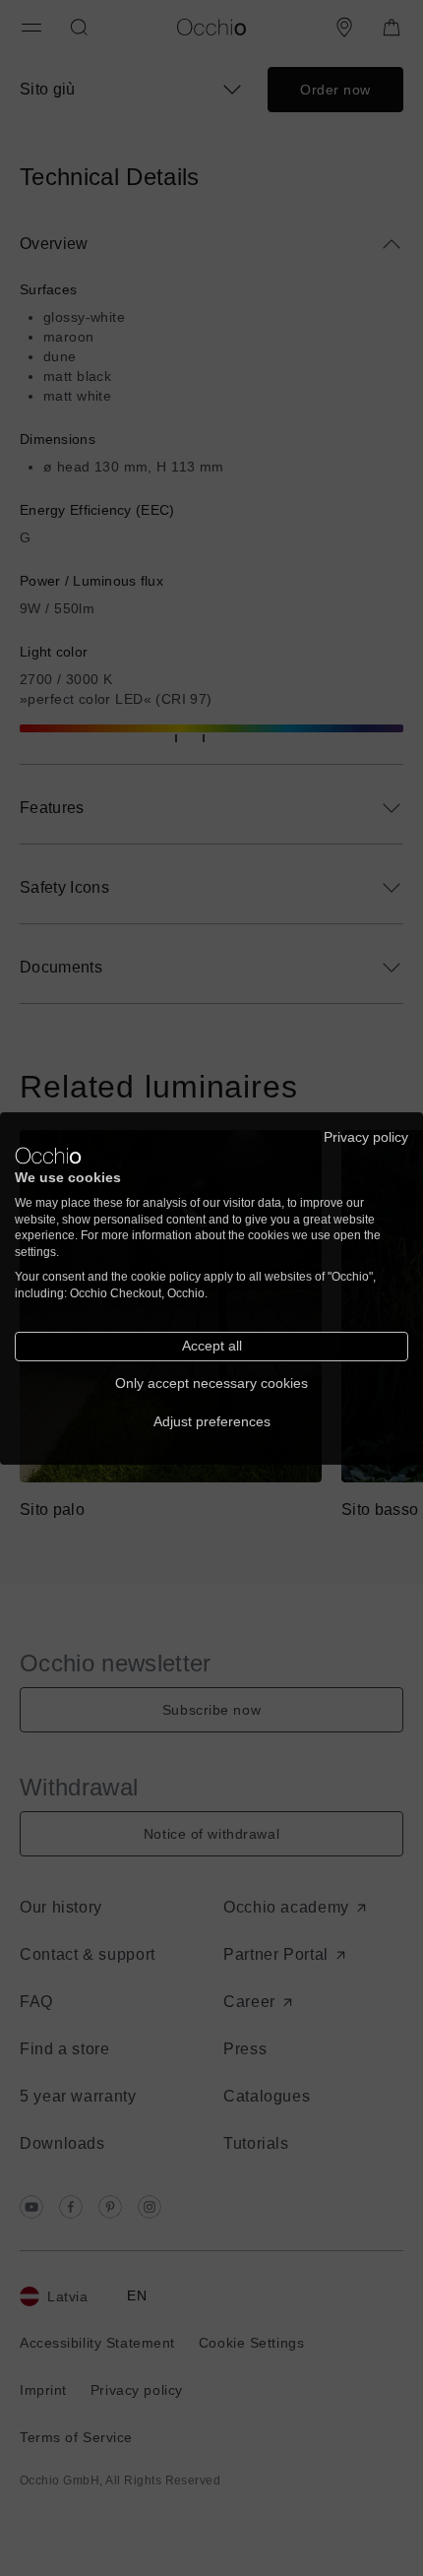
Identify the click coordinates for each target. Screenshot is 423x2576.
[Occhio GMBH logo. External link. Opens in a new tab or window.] (48, 1156)
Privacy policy (366, 1136)
